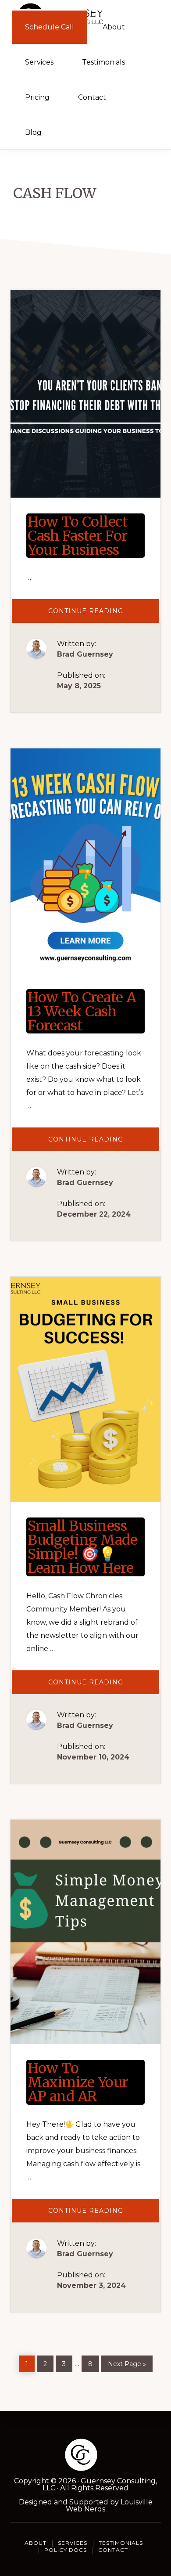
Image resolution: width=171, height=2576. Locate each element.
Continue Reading (103, 615)
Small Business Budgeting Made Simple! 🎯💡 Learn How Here (82, 1547)
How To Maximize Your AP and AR (78, 2082)
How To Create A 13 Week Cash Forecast (82, 1012)
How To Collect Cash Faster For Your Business (78, 536)
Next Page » (127, 2362)
